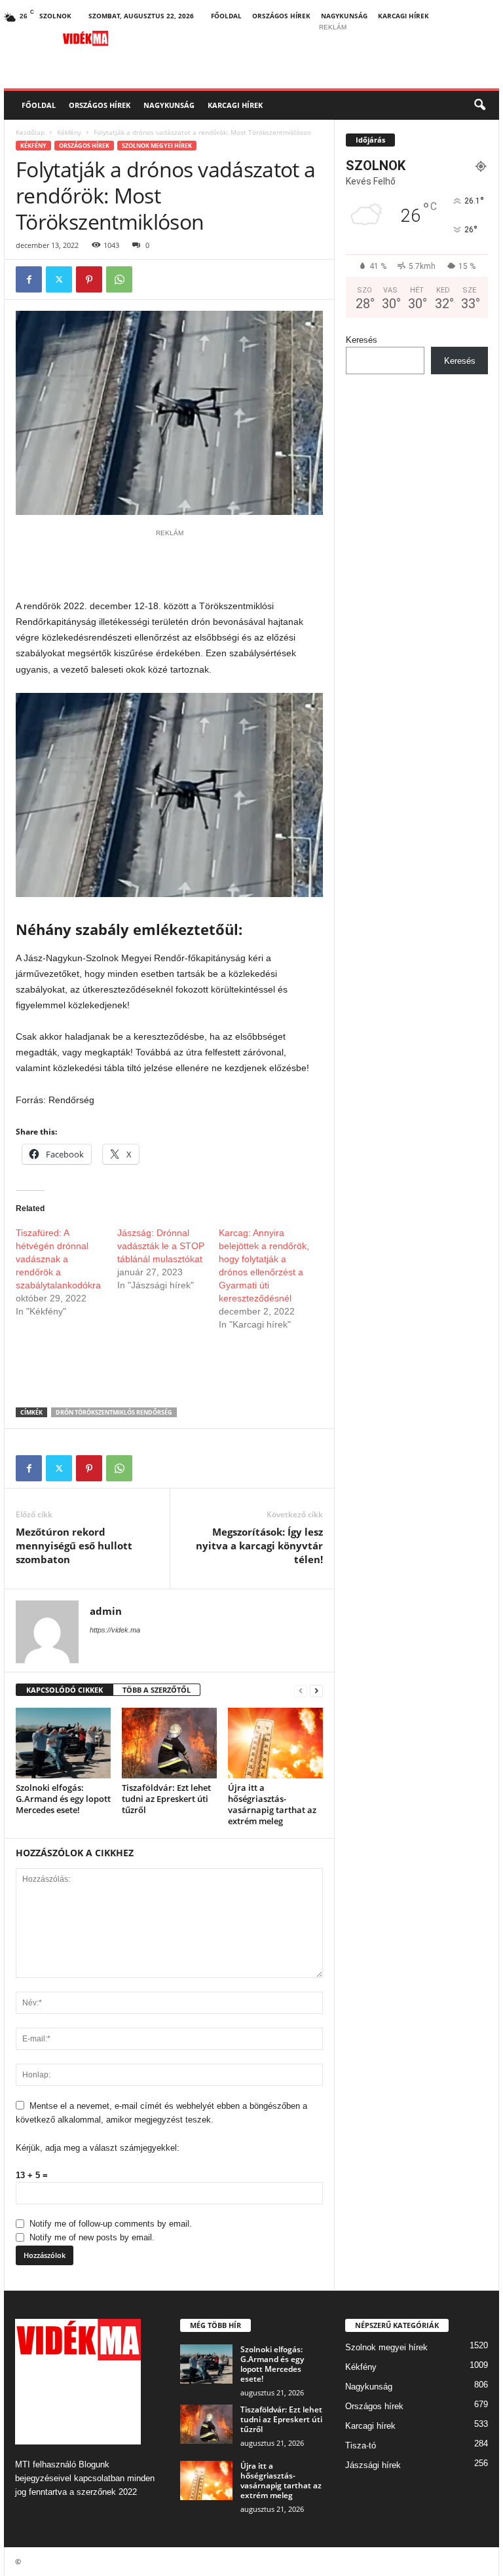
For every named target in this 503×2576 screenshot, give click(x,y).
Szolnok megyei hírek (157, 146)
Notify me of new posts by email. (92, 2237)
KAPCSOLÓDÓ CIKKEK (65, 1690)
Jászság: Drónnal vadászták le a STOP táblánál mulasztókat (161, 1246)
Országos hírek (281, 16)
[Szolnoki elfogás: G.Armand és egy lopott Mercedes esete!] (63, 1743)
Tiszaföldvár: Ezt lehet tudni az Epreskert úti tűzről (166, 1799)
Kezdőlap (30, 132)
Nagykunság (344, 16)
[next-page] (316, 1690)
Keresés (362, 340)
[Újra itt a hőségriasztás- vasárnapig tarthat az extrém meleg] (275, 1743)
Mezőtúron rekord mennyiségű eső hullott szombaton (74, 1545)
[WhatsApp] (119, 279)
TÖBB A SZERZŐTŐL (157, 1690)
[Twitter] (59, 279)
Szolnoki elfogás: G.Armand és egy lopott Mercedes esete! (63, 1799)
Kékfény (69, 132)
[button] (479, 105)
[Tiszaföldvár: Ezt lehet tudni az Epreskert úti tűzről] (169, 1743)
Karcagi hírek (403, 16)
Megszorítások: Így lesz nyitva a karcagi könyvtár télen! (259, 1545)
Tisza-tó (361, 2445)
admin (106, 1611)
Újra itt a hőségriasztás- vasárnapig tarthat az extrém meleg (272, 1804)
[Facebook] (29, 279)
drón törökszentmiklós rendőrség (114, 1412)
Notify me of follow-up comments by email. (111, 2224)
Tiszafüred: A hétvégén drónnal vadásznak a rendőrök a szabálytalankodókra (58, 1259)
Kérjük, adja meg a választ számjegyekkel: (98, 2148)
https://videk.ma (115, 1630)
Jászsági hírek (373, 2465)
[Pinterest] (89, 279)
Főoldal (226, 16)
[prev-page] (301, 1690)
